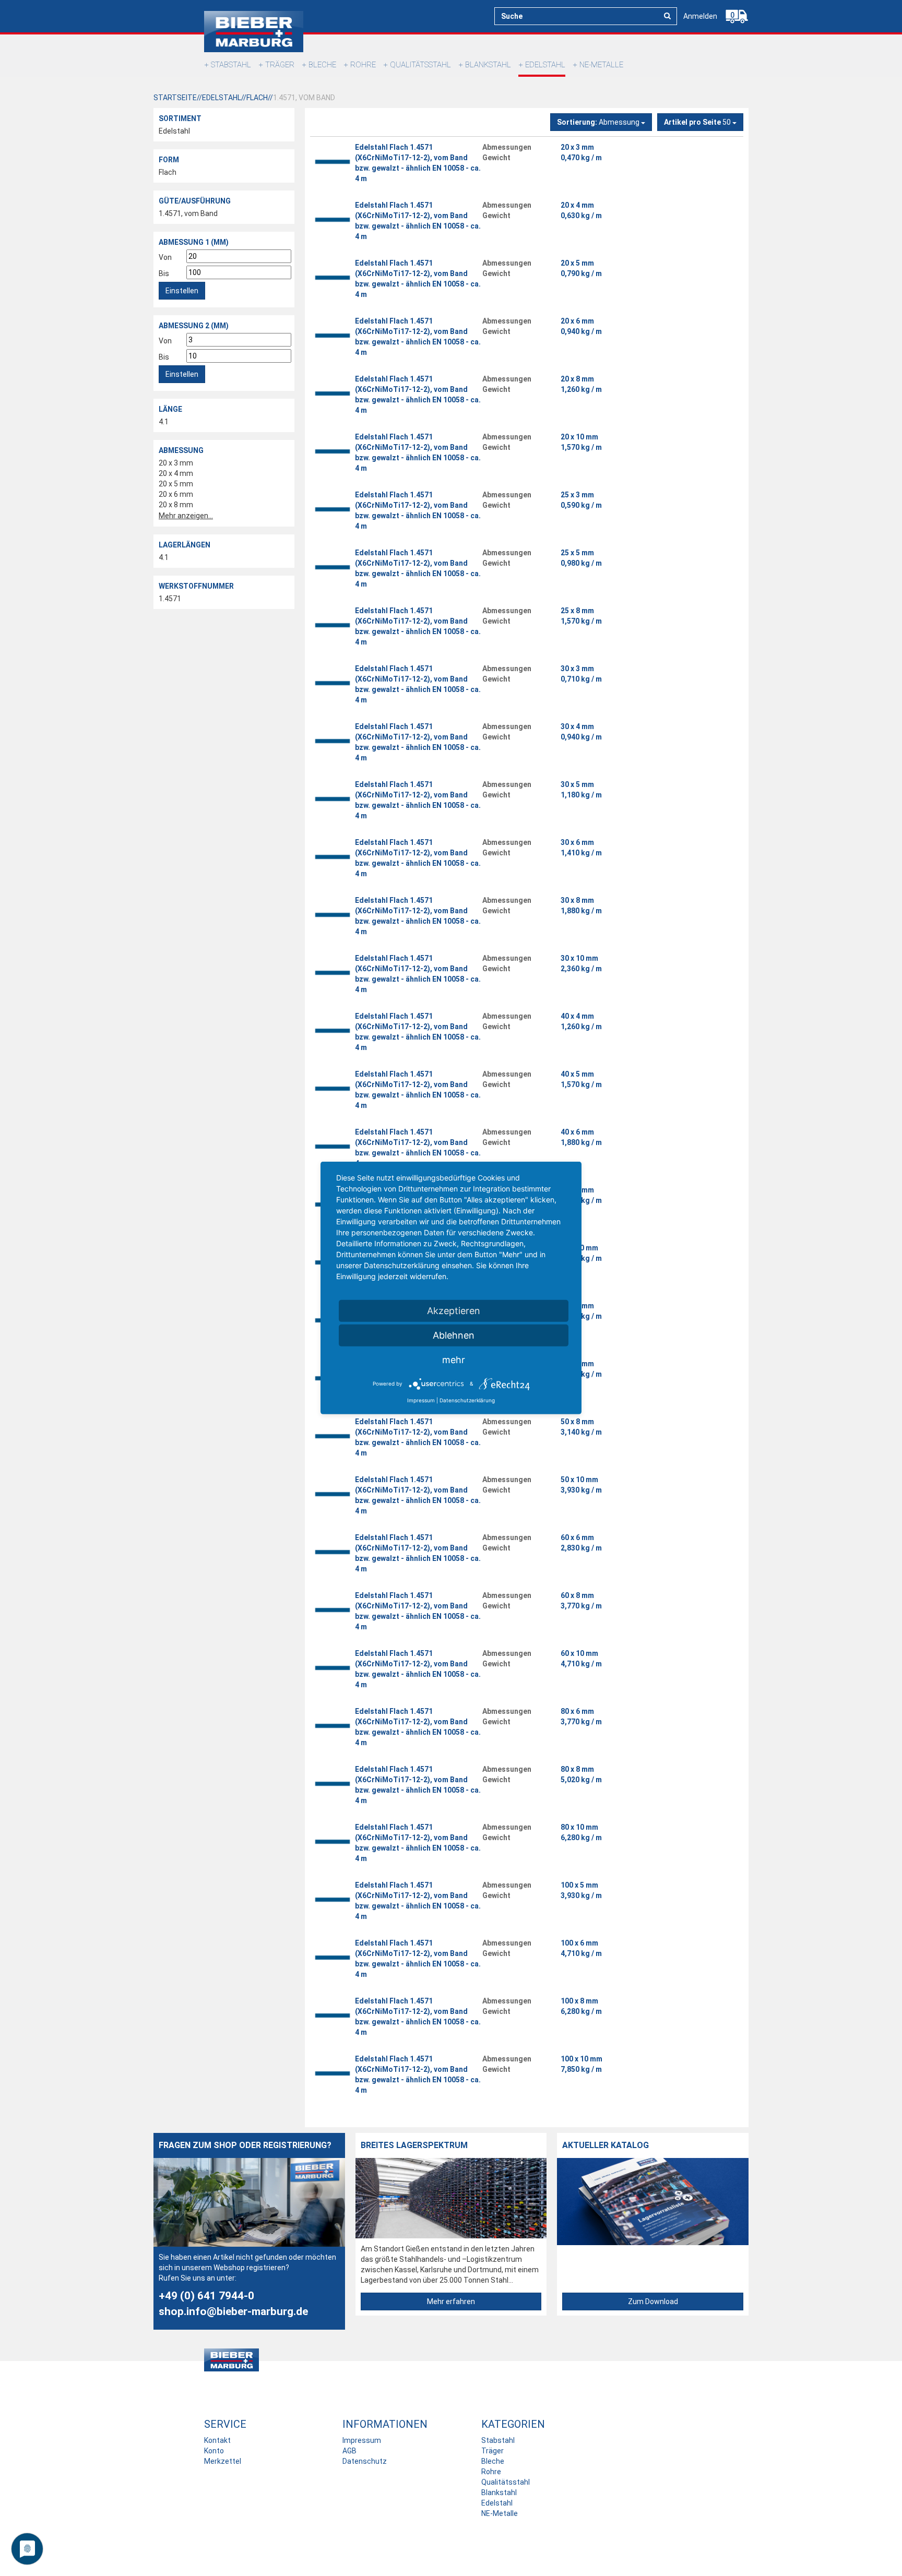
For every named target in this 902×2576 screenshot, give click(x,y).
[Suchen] (667, 16)
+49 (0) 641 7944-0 (206, 2296)
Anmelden (700, 16)
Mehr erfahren (451, 2301)
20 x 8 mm (176, 505)
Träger (280, 65)
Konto (214, 2451)
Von (165, 257)
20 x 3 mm (176, 463)
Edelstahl (545, 65)
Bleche (322, 65)
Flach (168, 172)
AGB (349, 2451)
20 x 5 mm (176, 484)
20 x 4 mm (176, 473)
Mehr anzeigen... (186, 516)
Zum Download (653, 2301)
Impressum (362, 2440)
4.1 (164, 422)
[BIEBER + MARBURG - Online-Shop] (254, 32)
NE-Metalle (601, 65)
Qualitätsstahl (420, 65)
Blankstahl (488, 65)
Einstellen (182, 291)
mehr (454, 1360)
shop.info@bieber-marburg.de (233, 2311)
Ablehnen (454, 1335)
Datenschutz (365, 2461)
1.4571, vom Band (188, 213)
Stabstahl (231, 65)
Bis (164, 273)
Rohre (363, 65)
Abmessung (599, 122)
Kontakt (217, 2440)
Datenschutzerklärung (467, 1400)
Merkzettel (223, 2461)
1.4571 (170, 599)
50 (698, 122)
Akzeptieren (454, 1311)
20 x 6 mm (176, 494)
